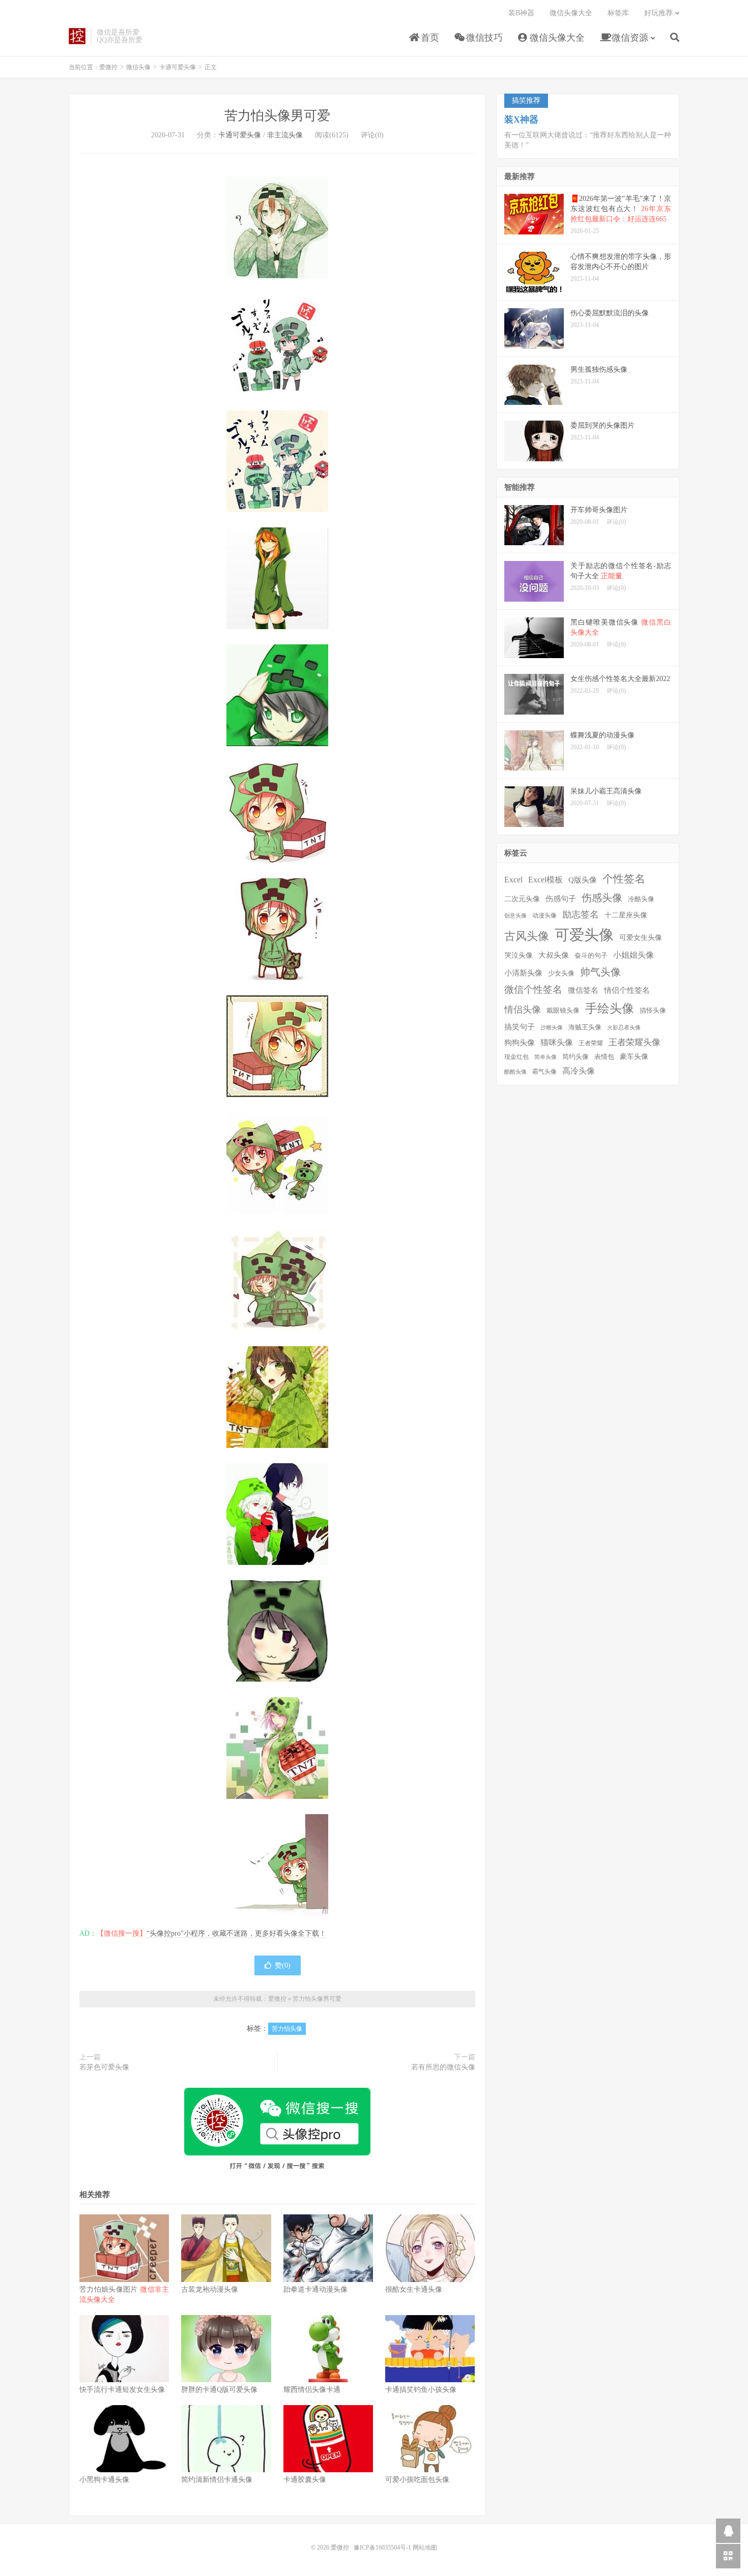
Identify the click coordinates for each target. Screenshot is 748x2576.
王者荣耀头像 (635, 1042)
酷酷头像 (515, 1072)
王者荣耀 (591, 1043)
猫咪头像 (557, 1042)
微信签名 (583, 990)
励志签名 (581, 914)
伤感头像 (602, 898)
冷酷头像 (641, 899)
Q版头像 (583, 880)
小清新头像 (523, 973)
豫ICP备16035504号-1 (382, 2548)
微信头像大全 (556, 38)
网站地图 (425, 2548)
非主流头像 (285, 135)
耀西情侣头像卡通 (312, 2390)
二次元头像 (522, 899)
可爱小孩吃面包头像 (417, 2480)
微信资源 (629, 38)
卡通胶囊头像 (305, 2480)
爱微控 (77, 36)
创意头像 (515, 916)
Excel (513, 880)
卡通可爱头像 (178, 67)
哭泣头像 (519, 955)
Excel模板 (545, 880)
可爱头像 (584, 935)
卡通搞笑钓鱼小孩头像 (421, 2390)
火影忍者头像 (624, 1028)
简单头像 (545, 1057)
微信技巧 (483, 38)
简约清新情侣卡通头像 (217, 2480)
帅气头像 (600, 972)
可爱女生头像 (641, 938)
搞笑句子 (520, 1027)
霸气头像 (544, 1072)
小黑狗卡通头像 (104, 2480)
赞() (283, 1965)
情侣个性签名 (627, 990)
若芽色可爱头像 (104, 2067)
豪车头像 (634, 1057)
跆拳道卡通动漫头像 (315, 2289)
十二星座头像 (626, 915)
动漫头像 (544, 916)
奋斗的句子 (591, 956)
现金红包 (516, 1057)
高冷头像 (579, 1071)
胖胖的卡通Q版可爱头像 (219, 2390)
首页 (429, 38)
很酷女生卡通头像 (414, 2289)
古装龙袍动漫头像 (210, 2289)
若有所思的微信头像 (443, 2067)
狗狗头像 (520, 1043)
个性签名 (624, 879)
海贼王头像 (585, 1027)
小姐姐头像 (634, 955)
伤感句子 (561, 898)
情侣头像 (523, 1010)
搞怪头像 (653, 1010)
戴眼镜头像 (563, 1011)
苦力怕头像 (287, 2029)
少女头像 (561, 973)
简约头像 (576, 1057)
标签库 (618, 13)
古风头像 (527, 936)
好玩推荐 (658, 13)
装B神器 (521, 13)
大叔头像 (554, 955)
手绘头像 (610, 1009)
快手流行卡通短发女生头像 (122, 2390)
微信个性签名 (533, 989)
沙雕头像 (552, 1028)
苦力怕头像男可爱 (277, 116)
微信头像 (138, 67)
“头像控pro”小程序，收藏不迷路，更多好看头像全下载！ (236, 1933)
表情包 (604, 1057)
